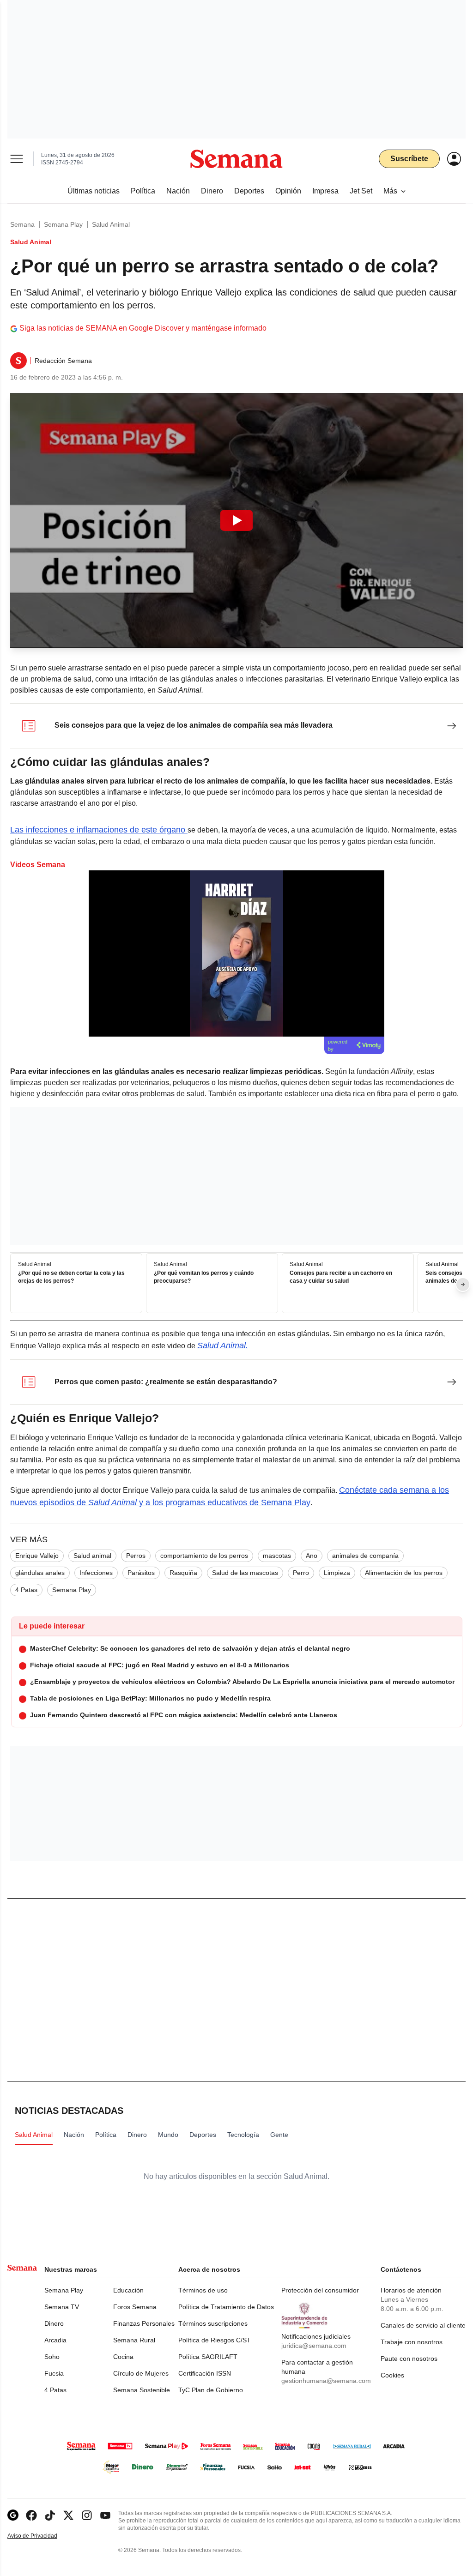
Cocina (123, 2357)
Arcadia (55, 2340)
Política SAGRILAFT (208, 2357)
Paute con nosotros (409, 2359)
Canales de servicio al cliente (423, 2325)
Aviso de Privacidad (42, 2536)
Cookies (392, 2375)
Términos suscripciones (213, 2323)
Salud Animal (111, 224)
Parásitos (141, 1573)
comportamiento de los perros (204, 1556)
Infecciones (96, 1573)
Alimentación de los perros (404, 1573)
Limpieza (337, 1573)
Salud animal (92, 1556)
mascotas (277, 1556)
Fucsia (54, 2373)
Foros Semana (135, 2307)
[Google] (13, 2515)
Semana (22, 224)
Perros (136, 1556)
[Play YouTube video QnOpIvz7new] (236, 520)
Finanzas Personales (144, 2323)
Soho (52, 2357)
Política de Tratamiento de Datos (226, 2307)
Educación (128, 2290)
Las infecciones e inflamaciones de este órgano (99, 830)
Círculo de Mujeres (141, 2373)
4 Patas (26, 1590)
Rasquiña (183, 1573)
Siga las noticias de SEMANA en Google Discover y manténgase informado (143, 328)
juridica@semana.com (314, 2346)
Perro (301, 1573)
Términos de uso (203, 2290)
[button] (236, 520)
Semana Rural (134, 2340)
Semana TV (62, 2307)
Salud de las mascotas (245, 1573)
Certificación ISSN (205, 2373)
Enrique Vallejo (37, 1556)
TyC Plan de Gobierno (211, 2390)
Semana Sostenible (142, 2390)
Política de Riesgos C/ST (215, 2340)
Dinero (54, 2323)
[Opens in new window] (31, 2515)
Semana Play (63, 224)
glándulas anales (40, 1573)
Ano (312, 1556)
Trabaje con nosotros (412, 2342)
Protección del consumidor (320, 2290)
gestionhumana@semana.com (326, 2381)
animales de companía (365, 1556)
